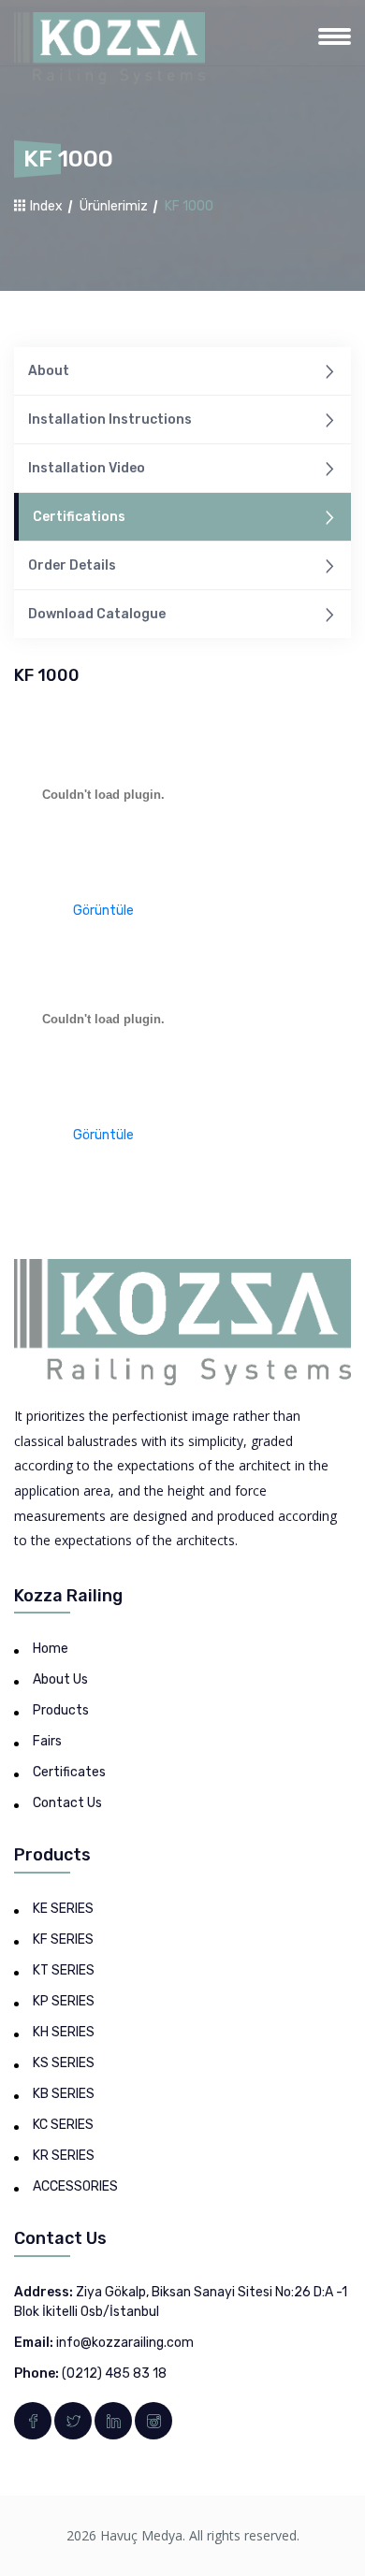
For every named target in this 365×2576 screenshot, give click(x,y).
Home (51, 1649)
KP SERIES (64, 2001)
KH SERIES (64, 2032)
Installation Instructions (110, 420)
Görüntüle (103, 911)
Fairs (47, 1741)
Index (45, 206)
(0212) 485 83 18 (114, 2373)
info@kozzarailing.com (125, 2343)
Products (61, 1710)
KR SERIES (64, 2156)
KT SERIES (64, 1970)
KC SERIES (63, 2125)
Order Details (72, 565)
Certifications (79, 517)
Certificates (69, 1772)
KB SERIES (64, 2094)
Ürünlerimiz (114, 206)
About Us (60, 1679)
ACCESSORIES (75, 2186)
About (49, 371)
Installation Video (87, 468)
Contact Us (67, 1803)
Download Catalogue (97, 614)
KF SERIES (63, 1939)
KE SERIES (63, 1909)
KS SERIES (64, 2063)
